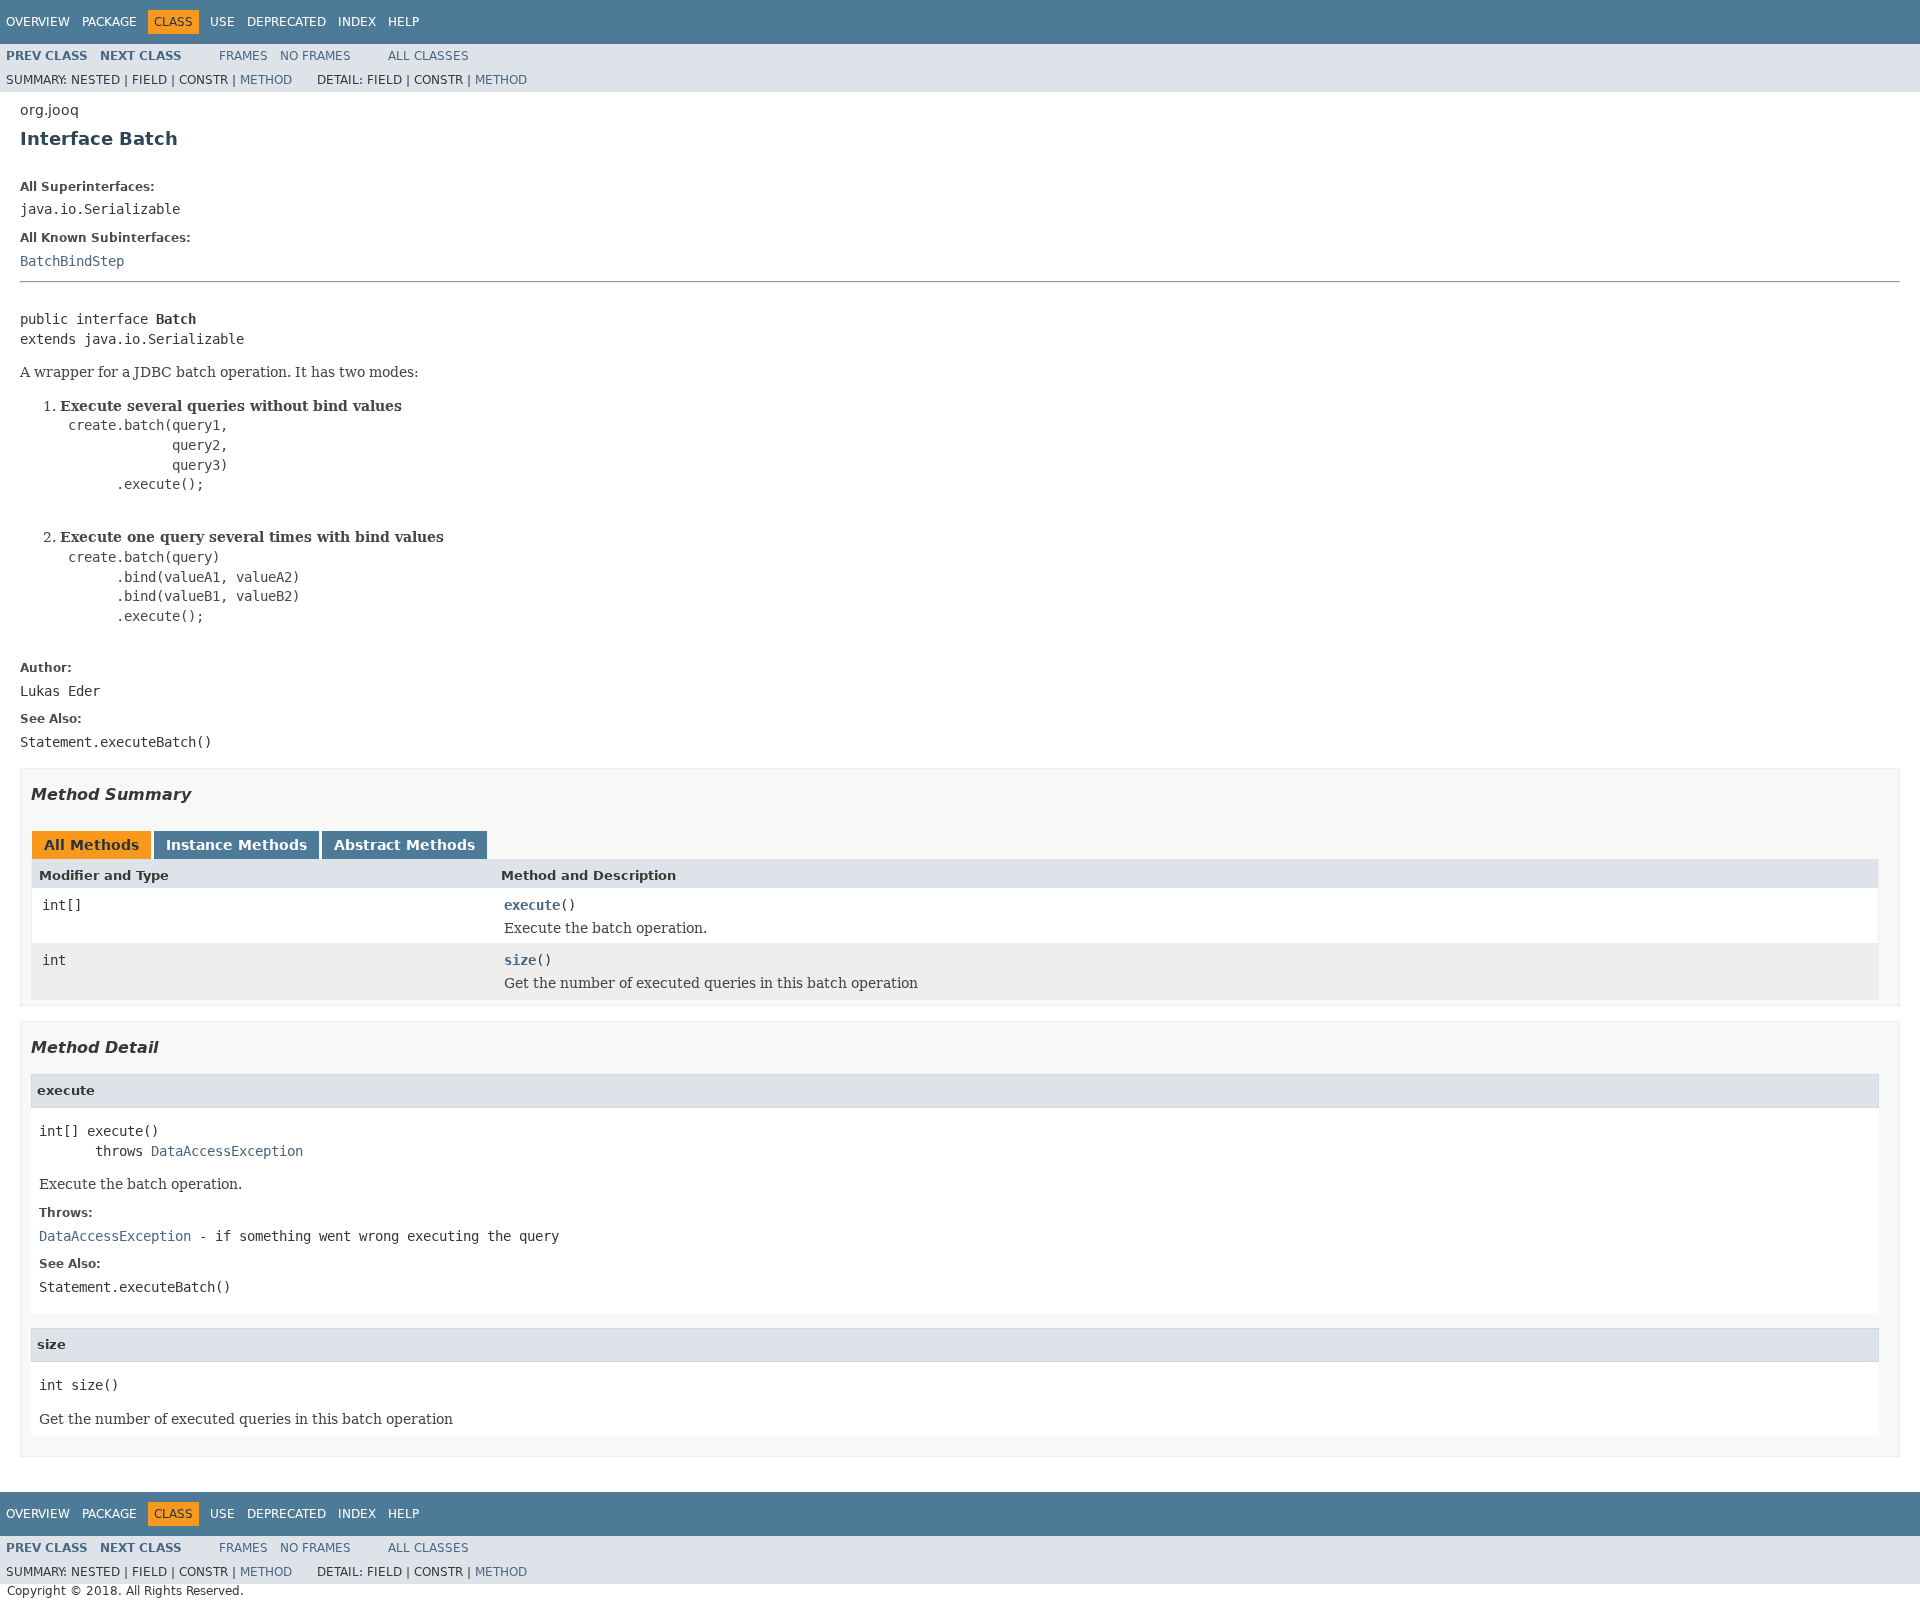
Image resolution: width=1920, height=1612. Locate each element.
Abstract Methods (404, 845)
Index (357, 22)
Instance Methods (236, 845)
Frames (243, 56)
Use (222, 22)
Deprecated (286, 22)
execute (532, 905)
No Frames (315, 56)
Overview (38, 22)
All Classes (428, 56)
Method (266, 80)
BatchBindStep (72, 261)
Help (403, 22)
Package (109, 22)
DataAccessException (227, 1151)
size (520, 960)
